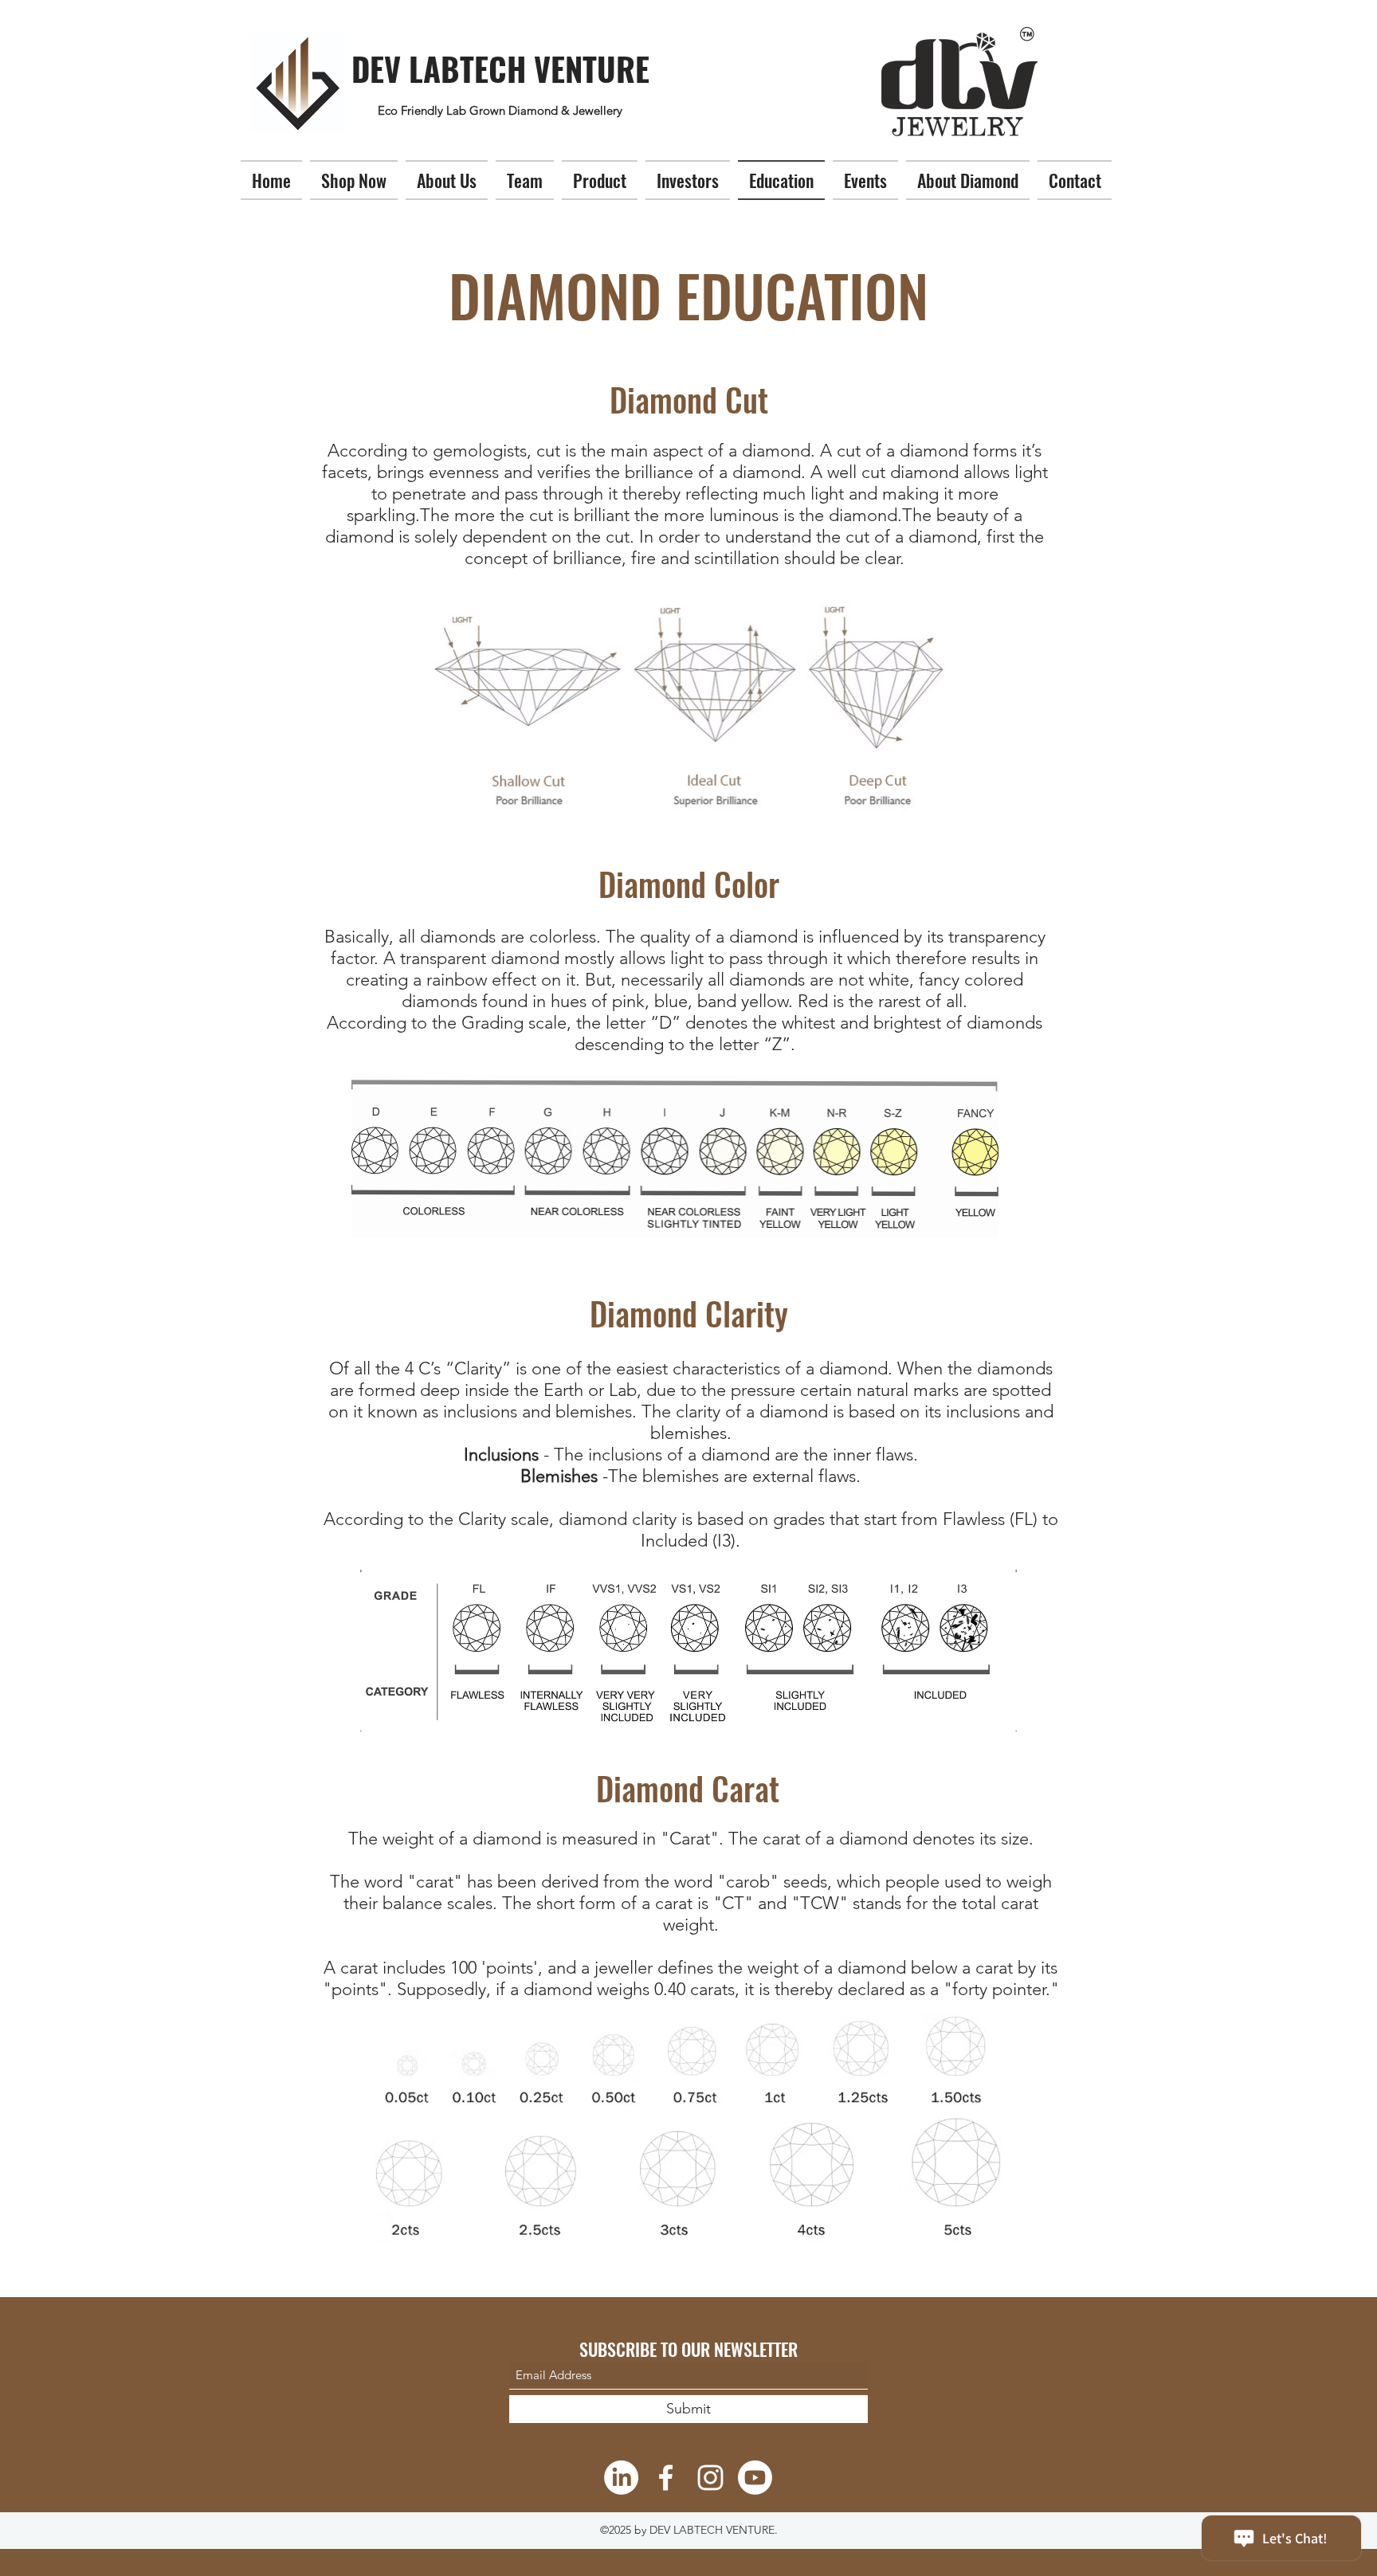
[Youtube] (755, 2478)
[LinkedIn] (621, 2478)
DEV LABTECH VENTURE (500, 69)
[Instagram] (710, 2478)
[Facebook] (666, 2478)
